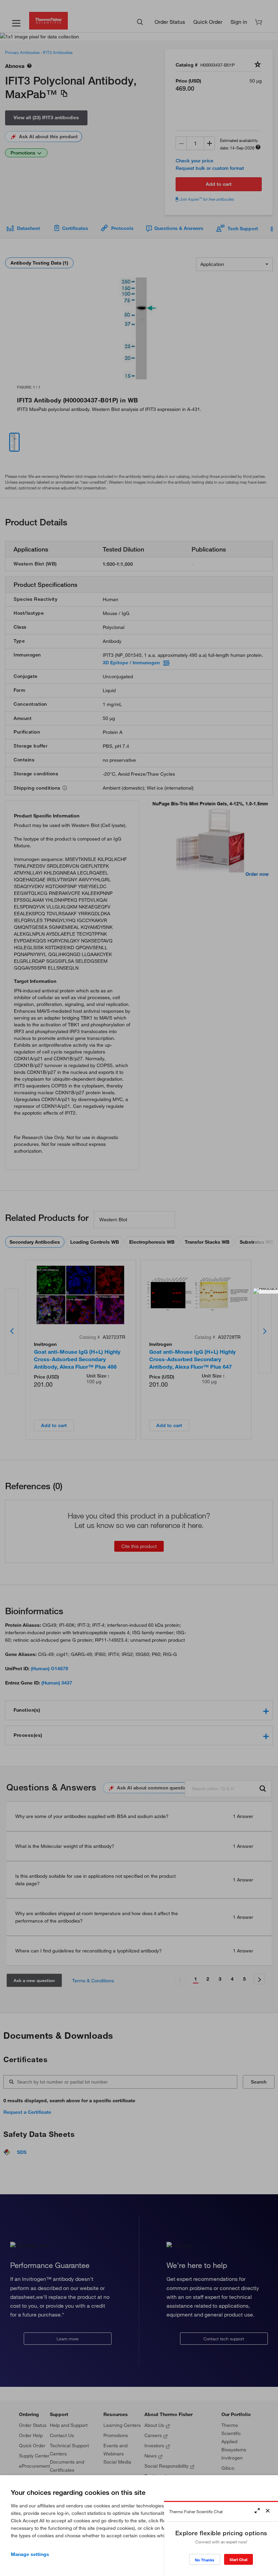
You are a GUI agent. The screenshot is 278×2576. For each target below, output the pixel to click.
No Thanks (205, 2560)
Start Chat (239, 2560)
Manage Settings (30, 2554)
